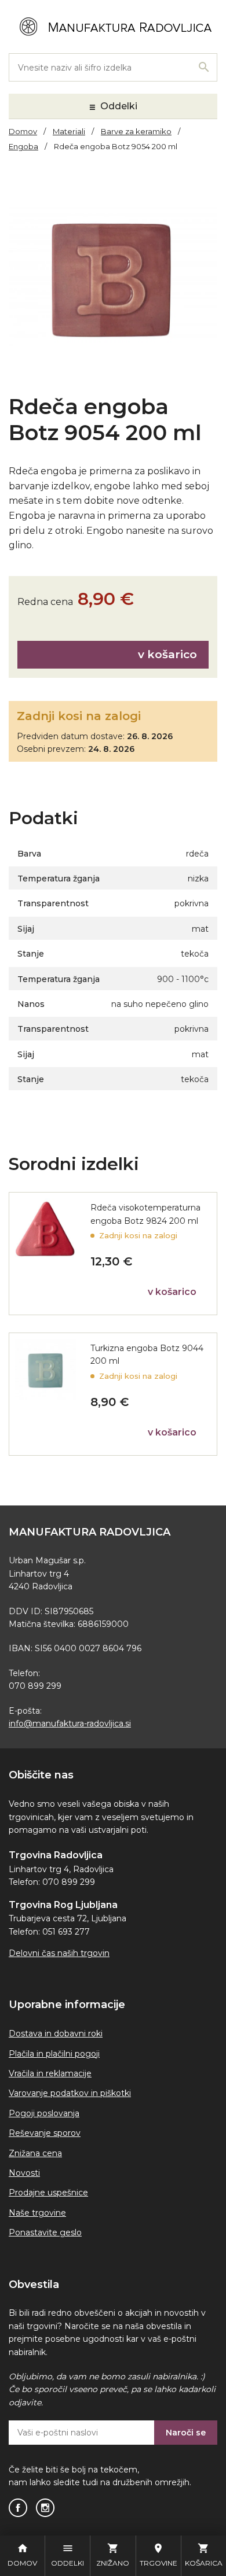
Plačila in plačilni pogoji (54, 2054)
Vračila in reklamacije (50, 2073)
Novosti (24, 2173)
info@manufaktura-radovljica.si (70, 1724)
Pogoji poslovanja (44, 2113)
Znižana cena (35, 2153)
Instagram (45, 2508)
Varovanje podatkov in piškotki (70, 2093)
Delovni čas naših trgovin (59, 1953)
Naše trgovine (37, 2213)
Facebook (18, 2508)
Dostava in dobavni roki (56, 2034)
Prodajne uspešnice (48, 2193)
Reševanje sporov (45, 2133)
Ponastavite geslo (45, 2232)
